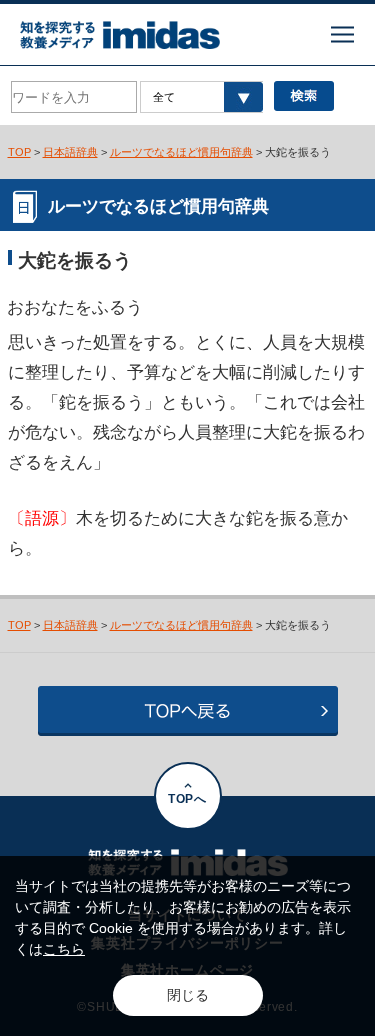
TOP (19, 152)
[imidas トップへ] (120, 35)
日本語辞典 (70, 152)
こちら (64, 949)
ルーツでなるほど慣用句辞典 (181, 152)
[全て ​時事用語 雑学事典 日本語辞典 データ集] (201, 97)
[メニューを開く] (342, 34)
